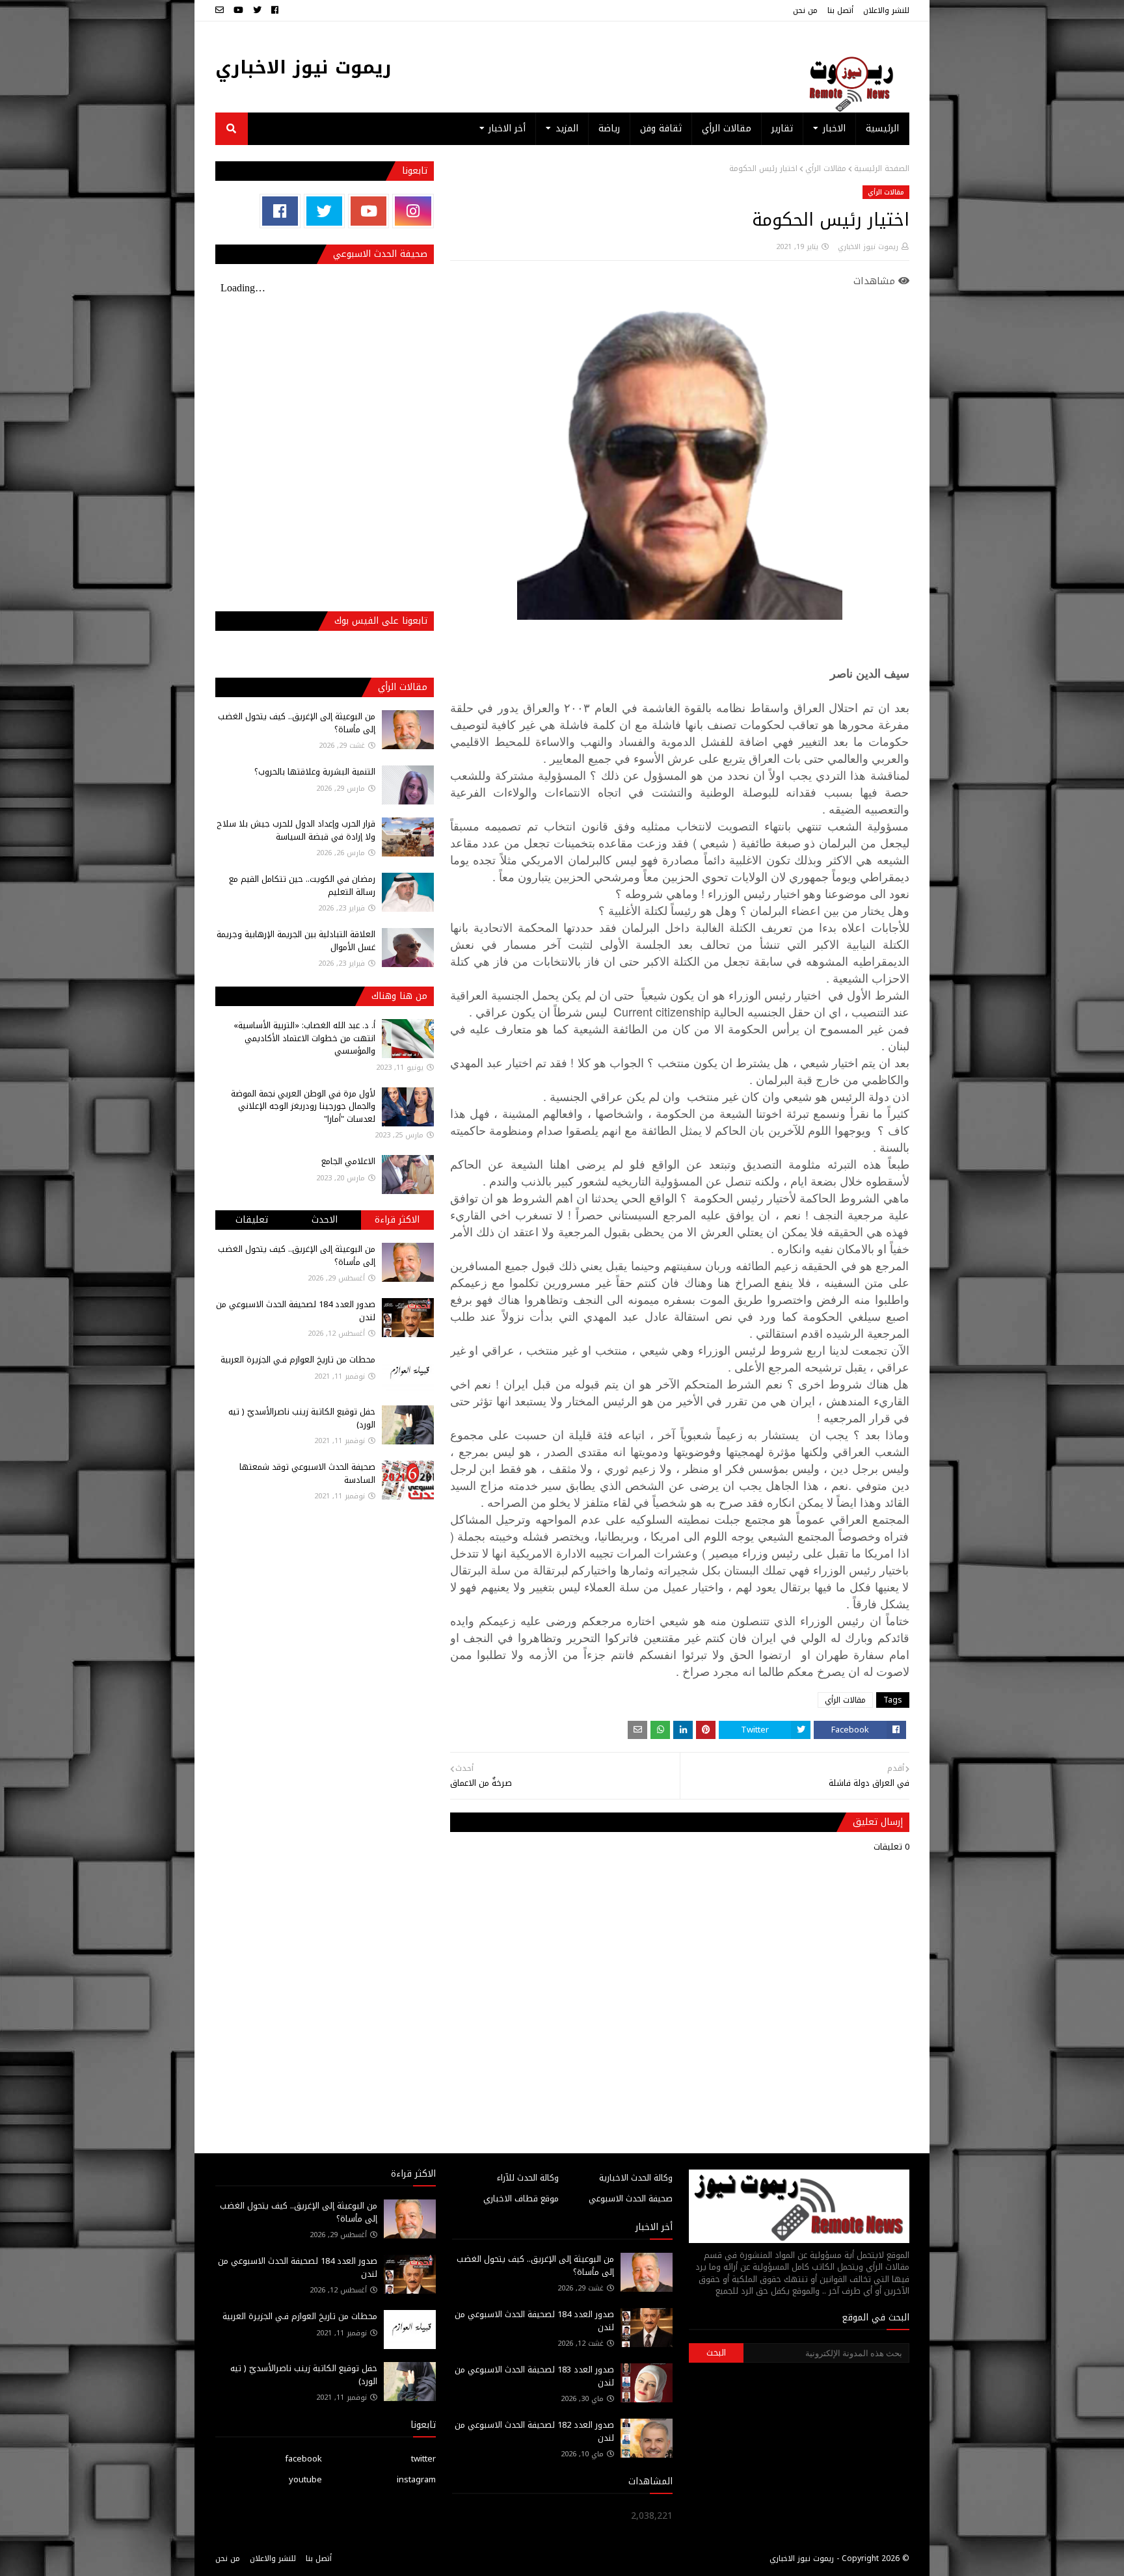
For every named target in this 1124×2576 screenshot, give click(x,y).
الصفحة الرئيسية (882, 168)
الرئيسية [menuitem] (882, 128)
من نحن (805, 10)
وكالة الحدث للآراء (528, 2178)
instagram (416, 2479)
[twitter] (257, 10)
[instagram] (413, 211)
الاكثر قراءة (397, 1220)
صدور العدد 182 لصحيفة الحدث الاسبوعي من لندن (534, 2431)
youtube (305, 2479)
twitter (423, 2459)
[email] (221, 10)
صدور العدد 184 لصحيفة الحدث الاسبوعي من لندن (296, 1311)
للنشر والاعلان (886, 10)
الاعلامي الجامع (348, 1161)
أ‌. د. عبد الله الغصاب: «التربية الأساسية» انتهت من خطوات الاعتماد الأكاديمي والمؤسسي (304, 1038)
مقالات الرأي (826, 168)
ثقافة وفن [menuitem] (661, 128)
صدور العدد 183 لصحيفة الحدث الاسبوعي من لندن (534, 2376)
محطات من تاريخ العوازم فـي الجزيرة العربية (298, 1360)
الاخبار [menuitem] (834, 128)
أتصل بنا (840, 10)
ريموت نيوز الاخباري (303, 67)
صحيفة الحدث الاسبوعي (631, 2198)
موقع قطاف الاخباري (521, 2198)
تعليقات (252, 1220)
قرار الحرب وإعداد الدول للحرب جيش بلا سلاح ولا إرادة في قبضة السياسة (296, 830)
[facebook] (275, 10)
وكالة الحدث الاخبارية (636, 2178)
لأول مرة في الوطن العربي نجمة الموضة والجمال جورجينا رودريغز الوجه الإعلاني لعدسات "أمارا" (303, 1106)
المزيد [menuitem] (567, 128)
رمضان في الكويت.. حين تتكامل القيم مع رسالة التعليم (302, 885)
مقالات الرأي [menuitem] (727, 128)
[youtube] (238, 10)
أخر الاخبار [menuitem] (507, 128)
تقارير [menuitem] (782, 128)
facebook (303, 2459)
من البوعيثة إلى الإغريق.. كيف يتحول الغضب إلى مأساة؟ (297, 723)
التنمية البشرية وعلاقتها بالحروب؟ (315, 772)
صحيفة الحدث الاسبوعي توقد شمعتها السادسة (307, 1473)
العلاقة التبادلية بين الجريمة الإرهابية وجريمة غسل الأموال (296, 941)
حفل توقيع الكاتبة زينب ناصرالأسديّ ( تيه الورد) (302, 1418)
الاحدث (325, 1220)
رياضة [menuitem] (609, 128)
